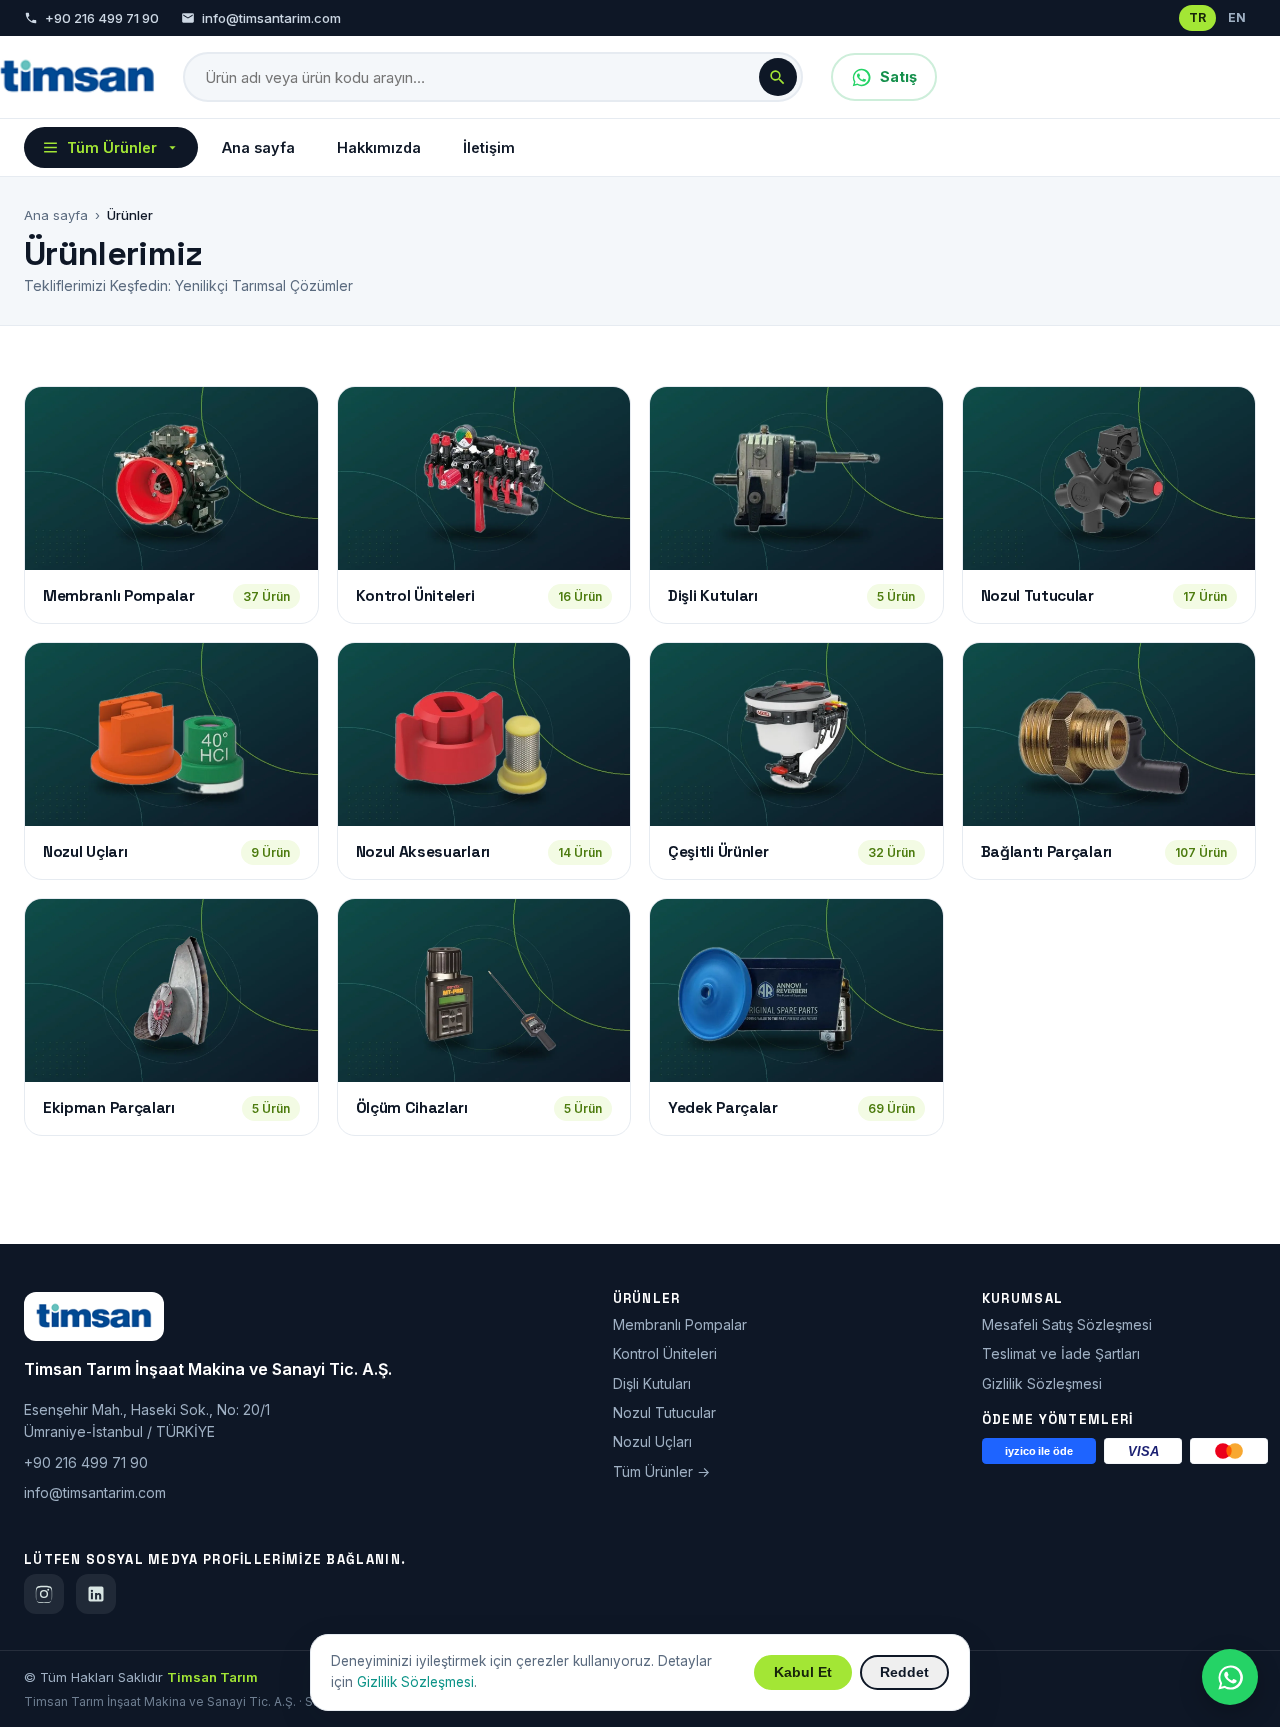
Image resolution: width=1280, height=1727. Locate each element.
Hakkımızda (379, 147)
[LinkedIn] (96, 1594)
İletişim (489, 147)
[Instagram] (44, 1594)
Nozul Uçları (652, 1441)
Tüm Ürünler (112, 147)
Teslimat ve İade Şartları (1061, 1353)
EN (1237, 17)
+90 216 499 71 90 (102, 18)
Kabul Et (803, 1672)
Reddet (904, 1672)
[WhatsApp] (1230, 1677)
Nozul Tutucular (664, 1412)
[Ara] (778, 77)
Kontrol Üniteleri (665, 1353)
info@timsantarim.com (271, 18)
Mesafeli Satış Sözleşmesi (1067, 1324)
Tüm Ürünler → (661, 1471)
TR (1197, 17)
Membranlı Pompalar (680, 1324)
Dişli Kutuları (652, 1383)
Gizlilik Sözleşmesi (1042, 1383)
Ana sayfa (258, 147)
